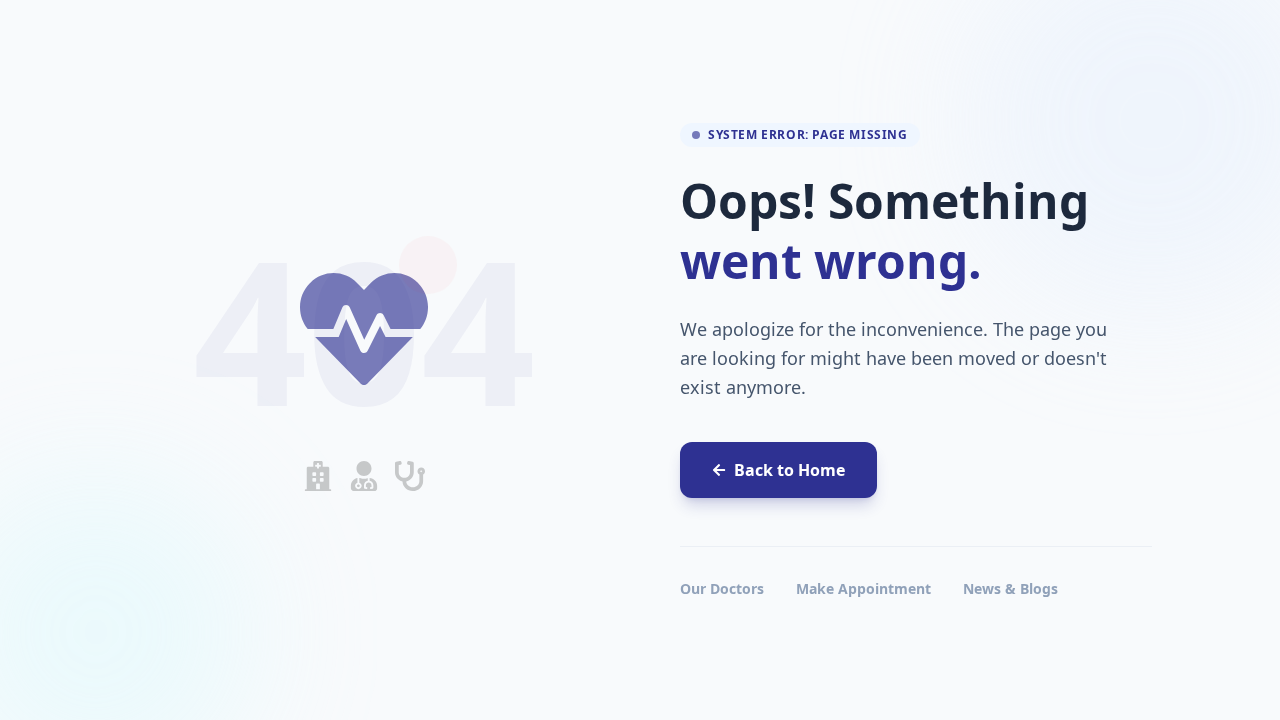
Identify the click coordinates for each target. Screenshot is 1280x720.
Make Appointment (863, 588)
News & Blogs (1010, 588)
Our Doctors (722, 588)
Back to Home (789, 470)
